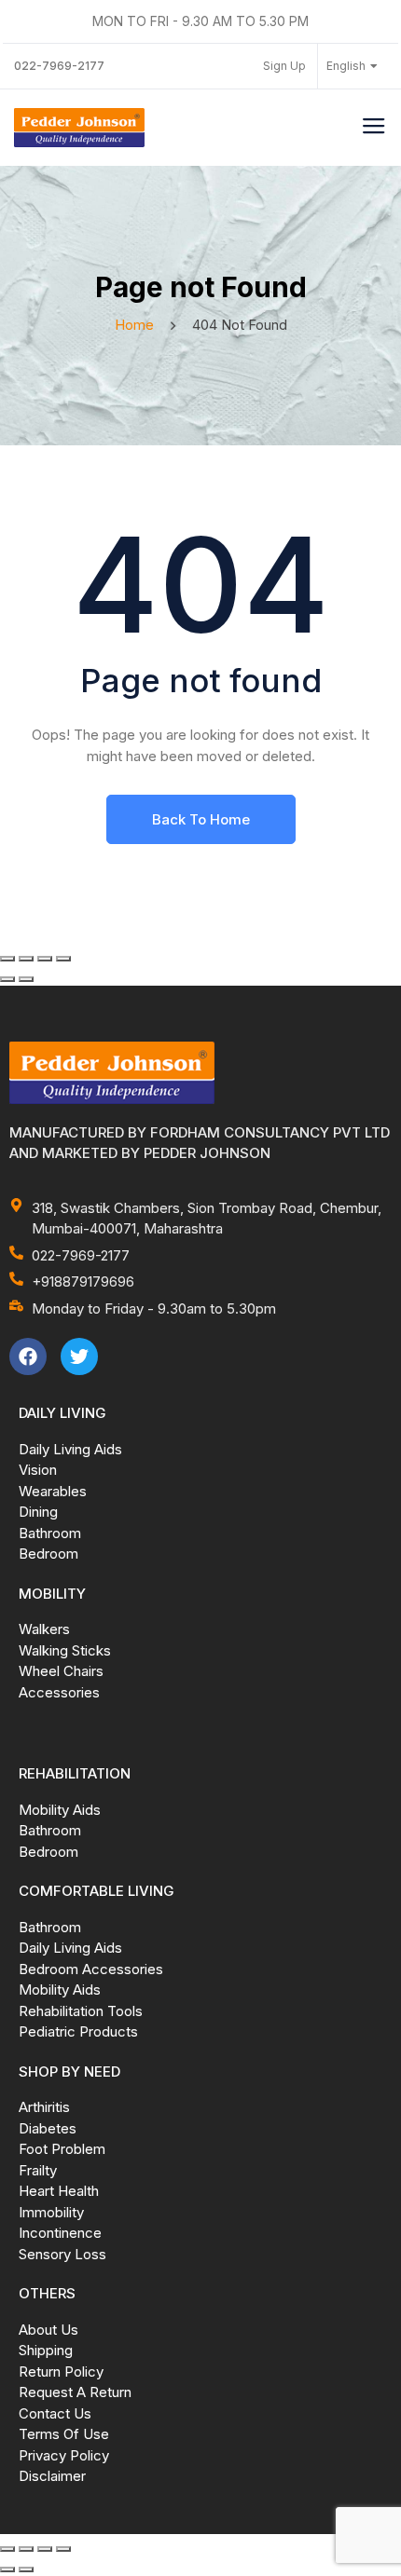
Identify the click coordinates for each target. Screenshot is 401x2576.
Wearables (53, 1491)
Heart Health (59, 2191)
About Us (48, 2330)
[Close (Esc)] (63, 959)
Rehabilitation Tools (81, 2011)
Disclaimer (52, 2476)
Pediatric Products (78, 2031)
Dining (38, 1512)
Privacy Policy (64, 2455)
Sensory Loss (62, 2254)
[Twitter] (79, 1356)
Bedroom (48, 1554)
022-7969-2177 (59, 66)
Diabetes (48, 2128)
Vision (38, 1470)
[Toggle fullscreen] (26, 959)
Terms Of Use (64, 2434)
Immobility (51, 2212)
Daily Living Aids (70, 1449)
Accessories (59, 1692)
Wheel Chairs (61, 1671)
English (346, 66)
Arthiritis (44, 2107)
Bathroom (50, 1533)
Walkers (44, 1629)
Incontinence (60, 2233)
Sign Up (284, 66)
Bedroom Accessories (91, 1969)
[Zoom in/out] (7, 959)
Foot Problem (62, 2149)
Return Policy (61, 2372)
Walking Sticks (65, 1650)
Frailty (38, 2170)
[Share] (45, 959)
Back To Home (201, 819)
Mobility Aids (60, 1810)
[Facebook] (28, 1356)
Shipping (46, 2350)
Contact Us (55, 2413)
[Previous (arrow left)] (7, 979)
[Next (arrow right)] (26, 979)
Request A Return (75, 2392)
